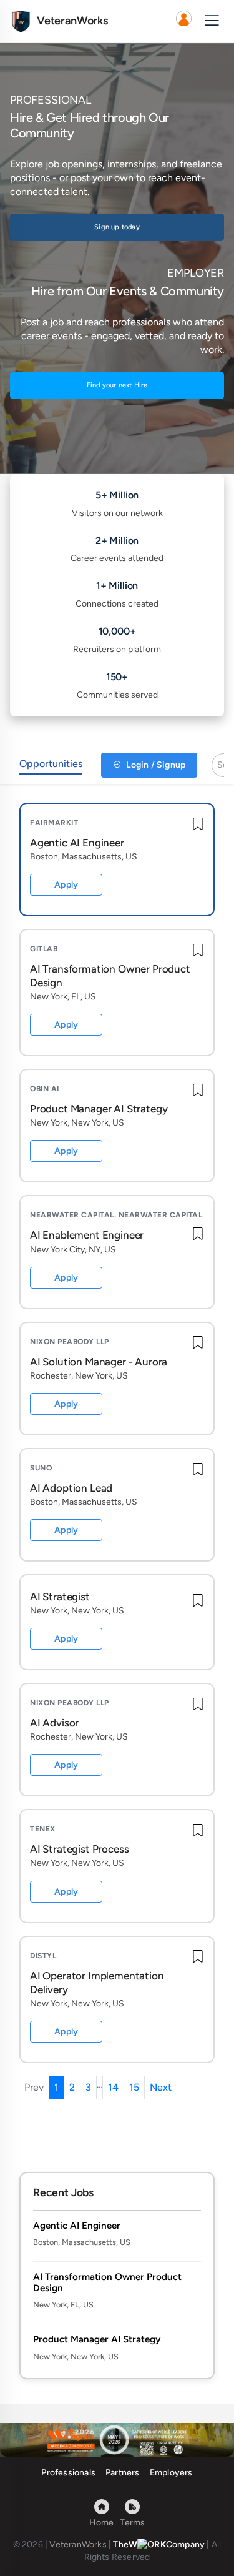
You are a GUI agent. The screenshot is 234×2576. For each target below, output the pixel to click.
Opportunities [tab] (51, 764)
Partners (123, 2473)
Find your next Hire (117, 385)
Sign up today (117, 227)
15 (134, 2087)
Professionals (68, 2473)
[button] (183, 21)
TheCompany (159, 2544)
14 (113, 2087)
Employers (171, 2473)
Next (161, 2087)
